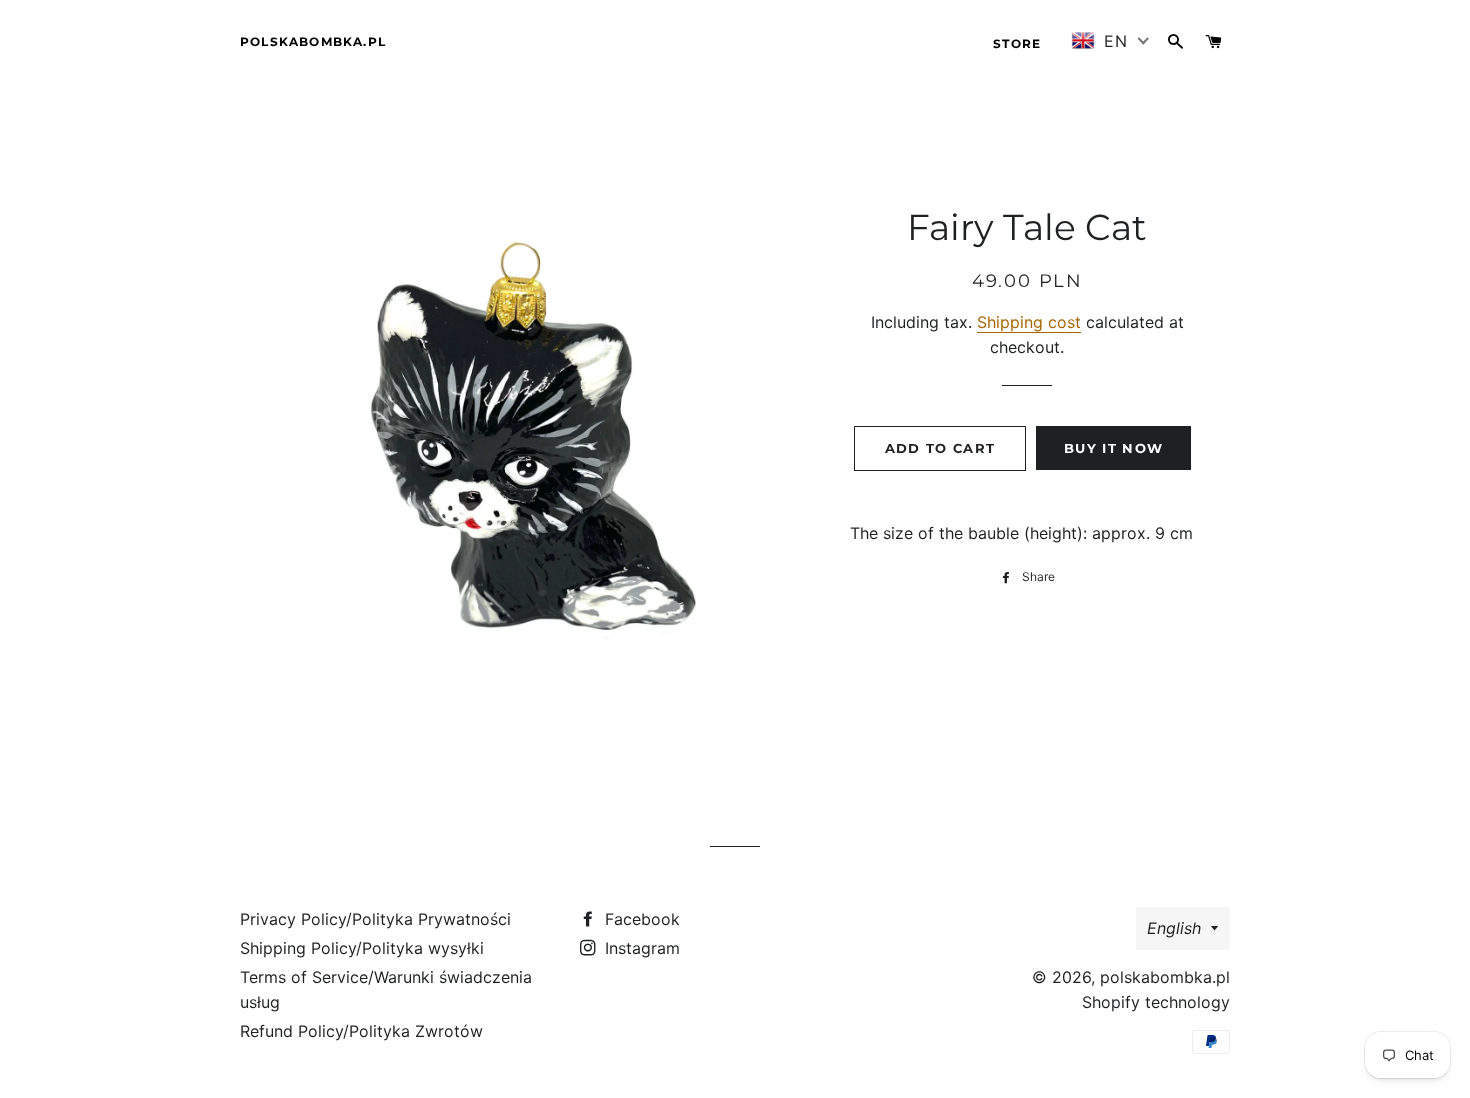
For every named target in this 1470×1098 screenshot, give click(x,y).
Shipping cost (1029, 322)
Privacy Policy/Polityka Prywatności (375, 919)
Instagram (640, 948)
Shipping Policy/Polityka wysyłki (362, 948)
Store (1017, 43)
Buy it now (1113, 448)
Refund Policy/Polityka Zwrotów (361, 1031)
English (1174, 928)
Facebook (640, 919)
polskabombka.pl (313, 41)
